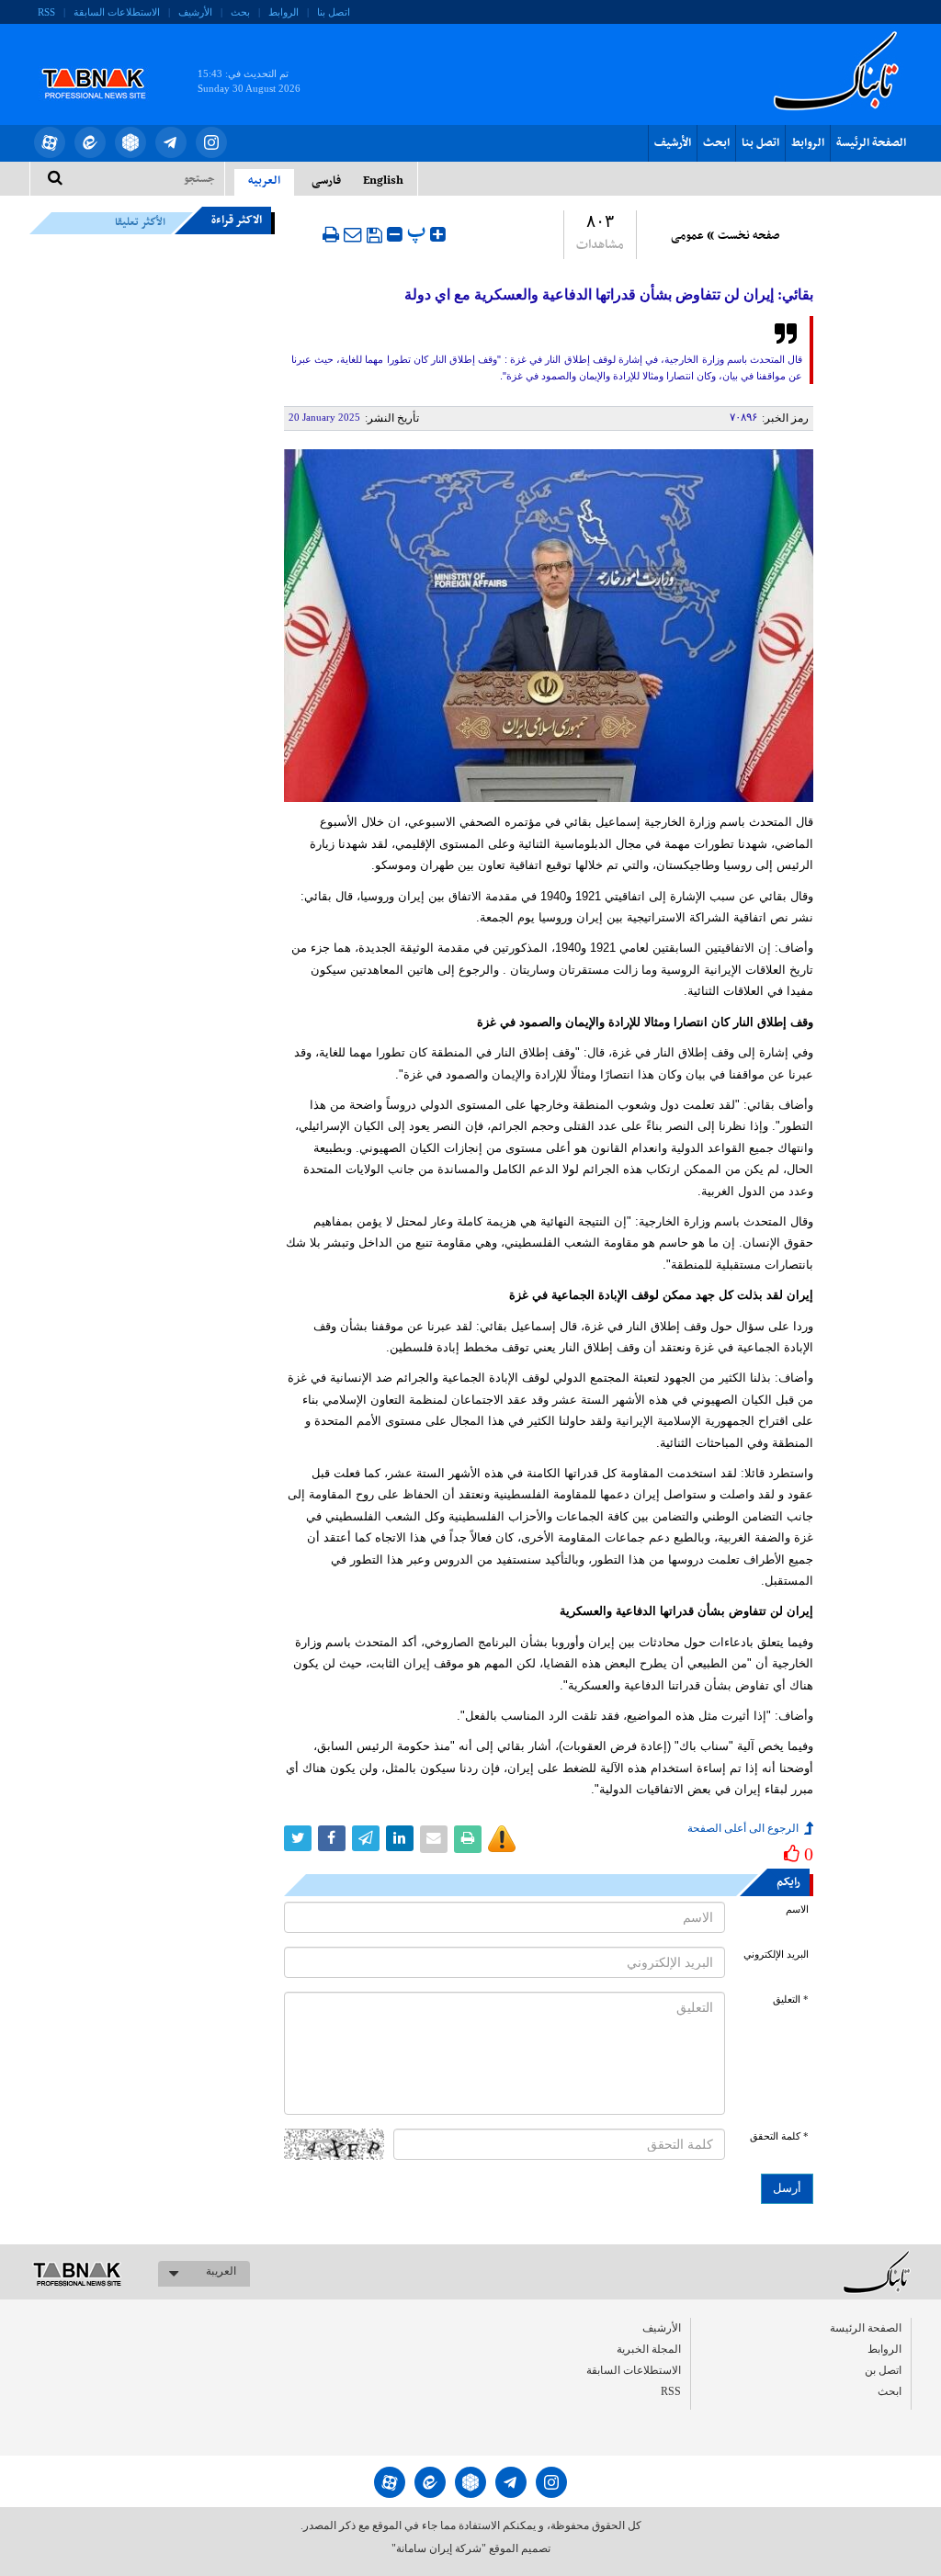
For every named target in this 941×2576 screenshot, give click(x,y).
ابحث (716, 143)
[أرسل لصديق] (353, 234)
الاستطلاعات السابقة (117, 12)
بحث (240, 12)
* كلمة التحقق (779, 2136)
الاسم (797, 1909)
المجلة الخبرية (649, 2349)
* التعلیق (791, 2000)
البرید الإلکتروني (776, 1955)
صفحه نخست (748, 236)
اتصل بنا (334, 12)
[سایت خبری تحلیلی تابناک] (105, 62)
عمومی (687, 236)
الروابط (283, 12)
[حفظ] (374, 235)
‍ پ (419, 232)
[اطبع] (331, 234)
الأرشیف (195, 12)
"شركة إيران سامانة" (439, 2548)
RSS (46, 12)
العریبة (221, 2271)
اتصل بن (883, 2370)
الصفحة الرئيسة (871, 143)
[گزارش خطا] (502, 1839)
